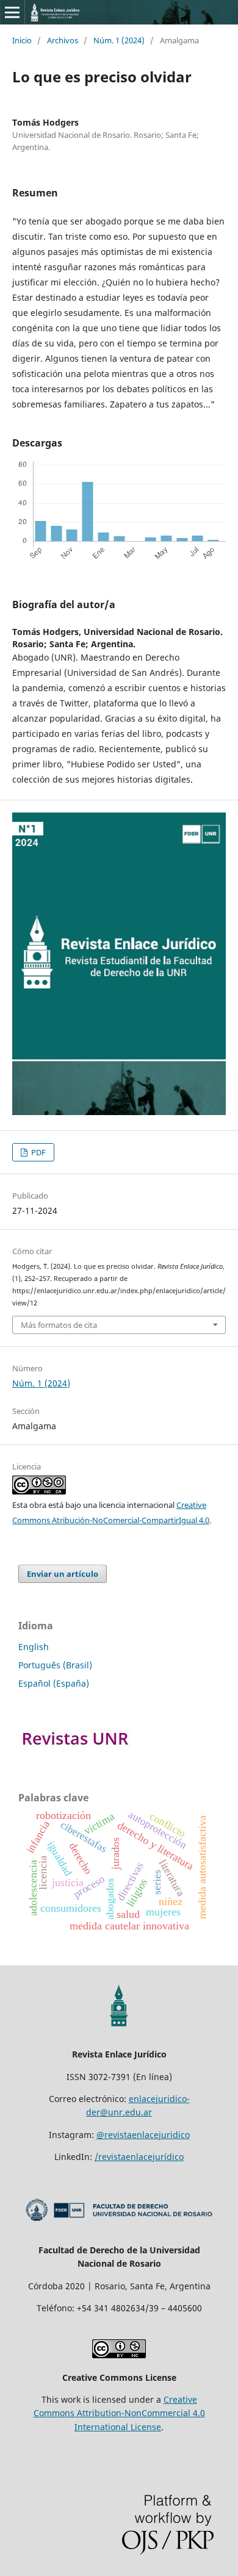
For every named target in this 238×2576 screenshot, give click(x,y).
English (34, 1647)
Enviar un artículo (63, 1574)
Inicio (22, 40)
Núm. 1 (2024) (119, 40)
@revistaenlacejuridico (143, 2135)
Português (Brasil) (55, 1665)
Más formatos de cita (59, 1325)
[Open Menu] (12, 12)
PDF (38, 1152)
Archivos (63, 40)
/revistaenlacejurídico (139, 2157)
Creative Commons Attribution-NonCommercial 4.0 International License (119, 2413)
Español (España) (54, 1683)
